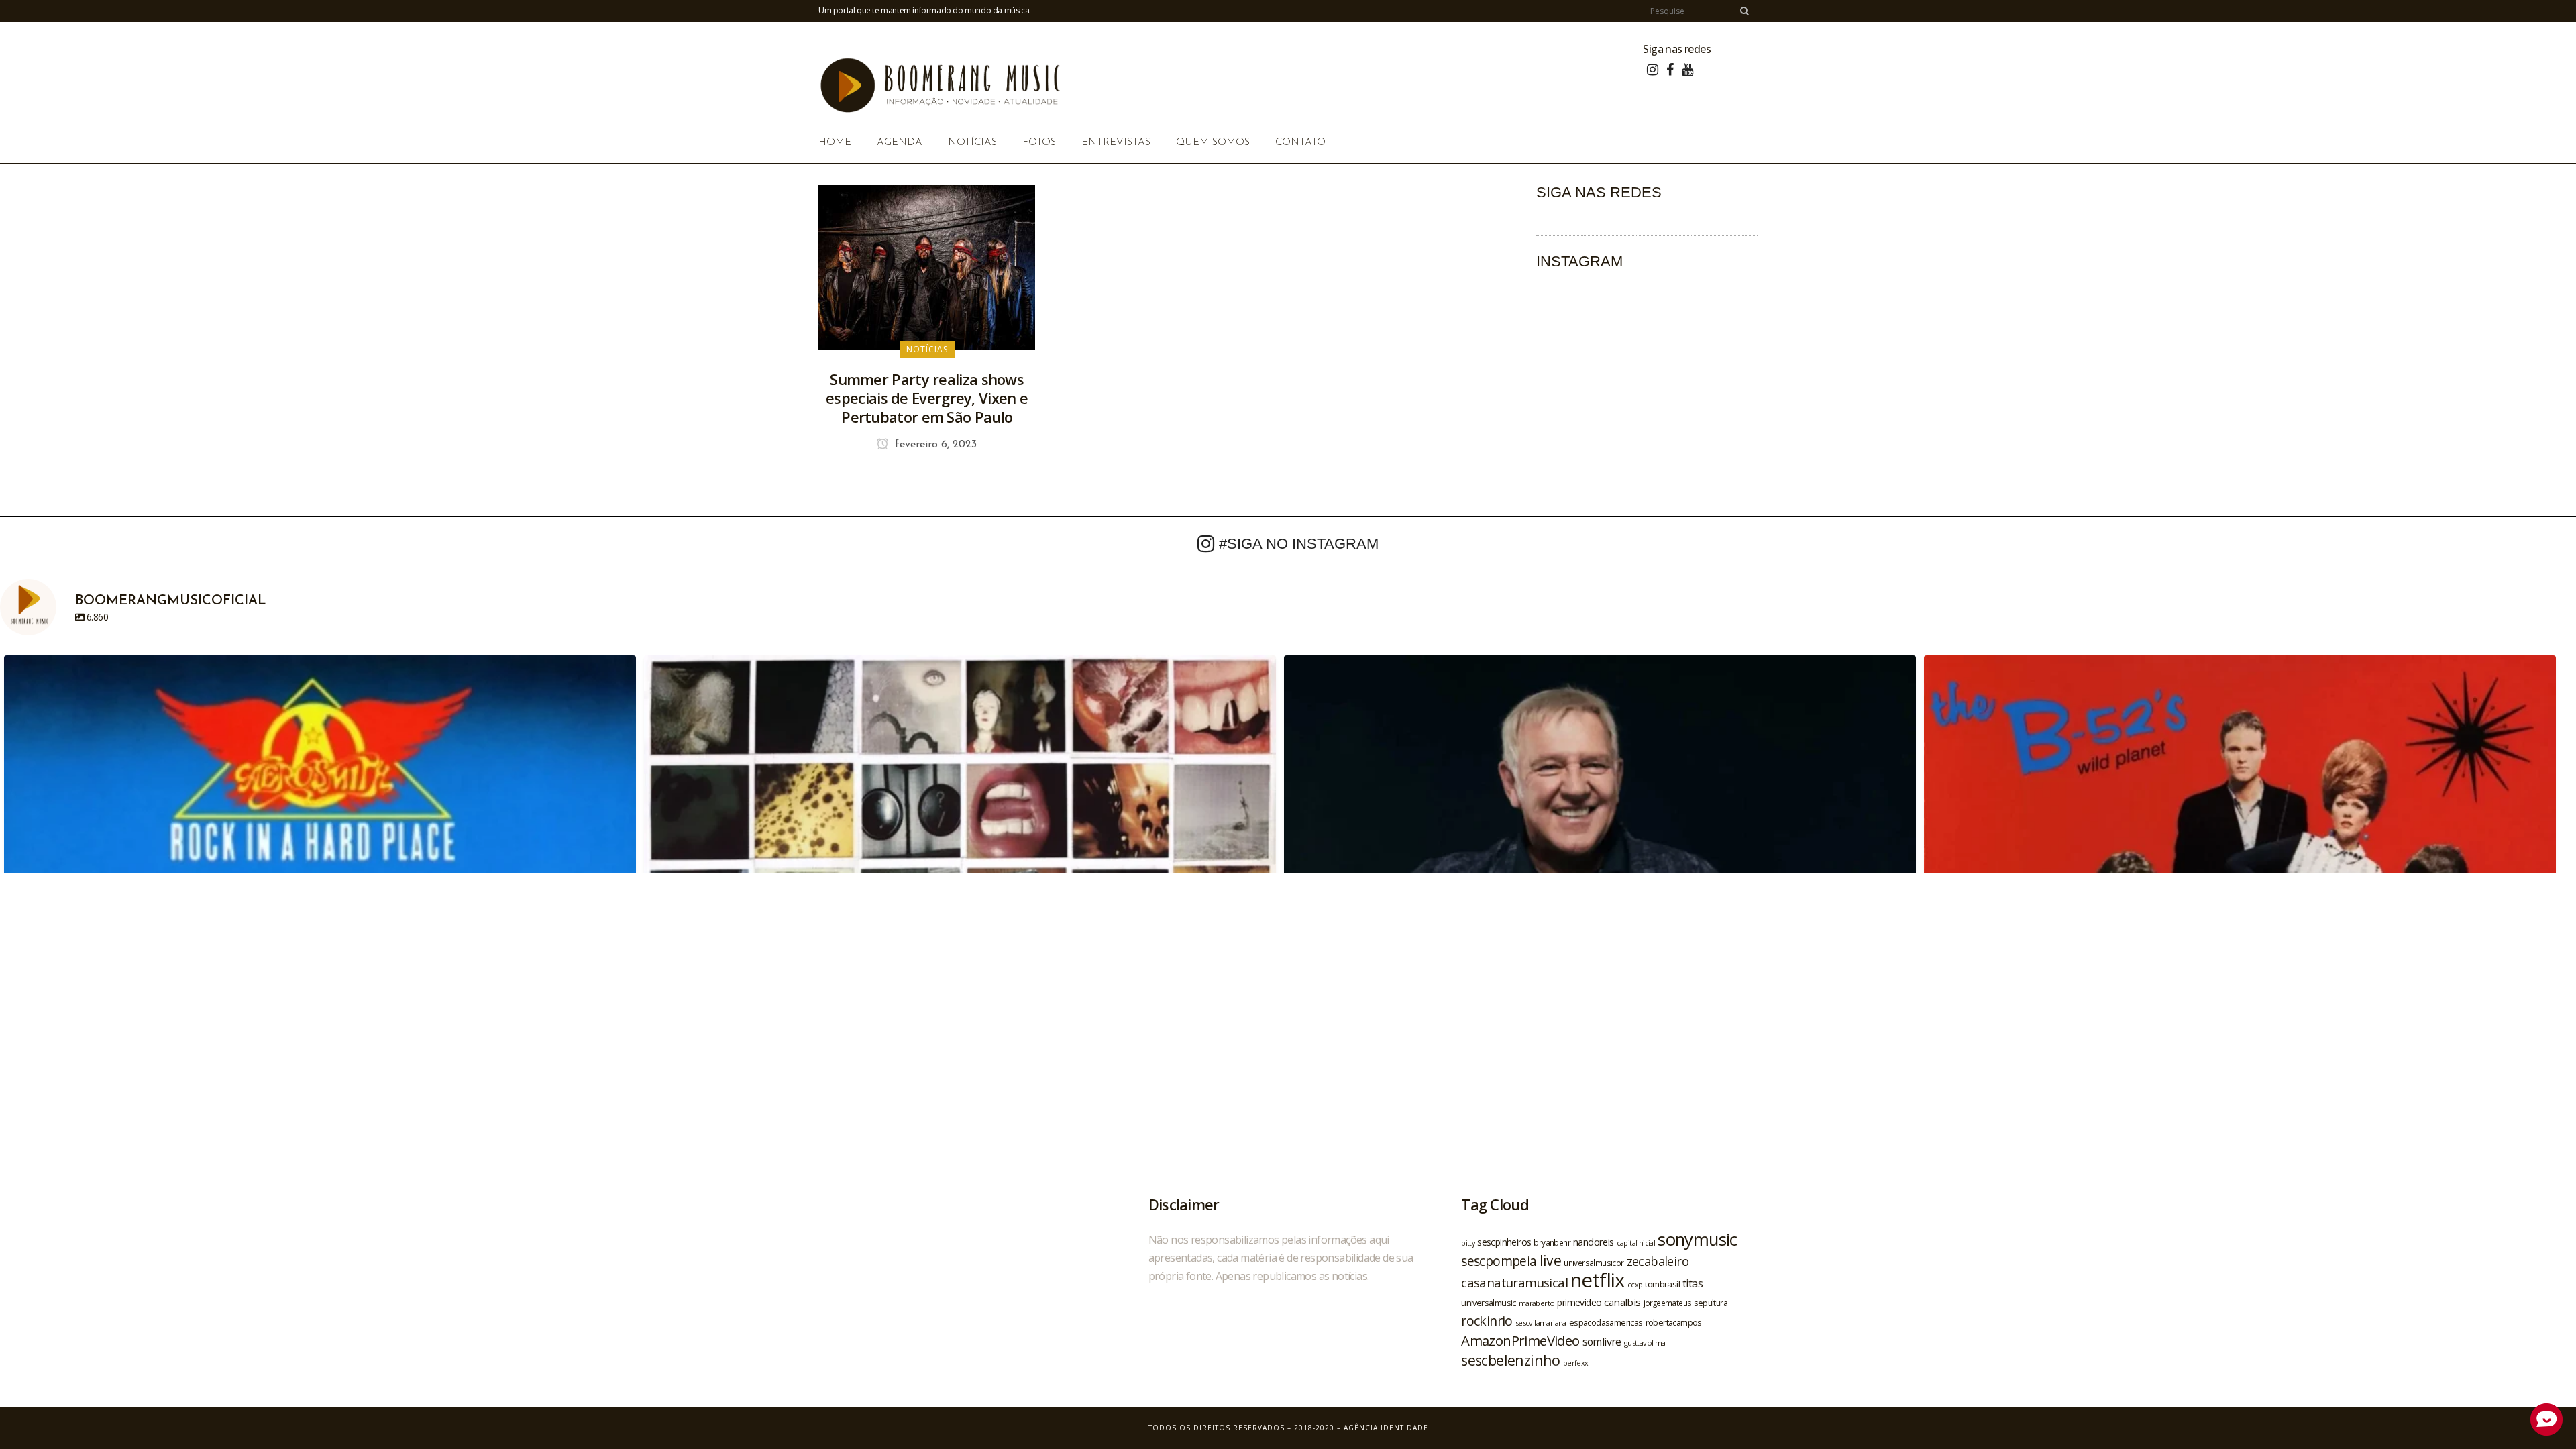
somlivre (1602, 1342)
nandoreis (1594, 1242)
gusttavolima (1645, 1343)
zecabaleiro (1658, 1261)
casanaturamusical (1514, 1282)
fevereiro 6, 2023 (934, 445)
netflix (1598, 1280)
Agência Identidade (1386, 1428)
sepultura (1711, 1303)
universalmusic (1489, 1303)
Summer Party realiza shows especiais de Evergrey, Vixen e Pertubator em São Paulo (927, 398)
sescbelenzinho (1511, 1360)
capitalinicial (1636, 1243)
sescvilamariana (1541, 1323)
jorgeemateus (1668, 1303)
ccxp (1635, 1284)
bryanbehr (1552, 1242)
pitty (1468, 1243)
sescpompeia (1499, 1261)
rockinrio (1487, 1321)
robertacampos (1674, 1322)
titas (1693, 1283)
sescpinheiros (1504, 1242)
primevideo (1579, 1302)
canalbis (1622, 1302)
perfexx (1576, 1363)
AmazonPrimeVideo (1520, 1340)
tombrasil (1662, 1284)
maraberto (1537, 1303)
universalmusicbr (1594, 1263)
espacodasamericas (1606, 1322)
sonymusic (1698, 1239)
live (1551, 1260)
